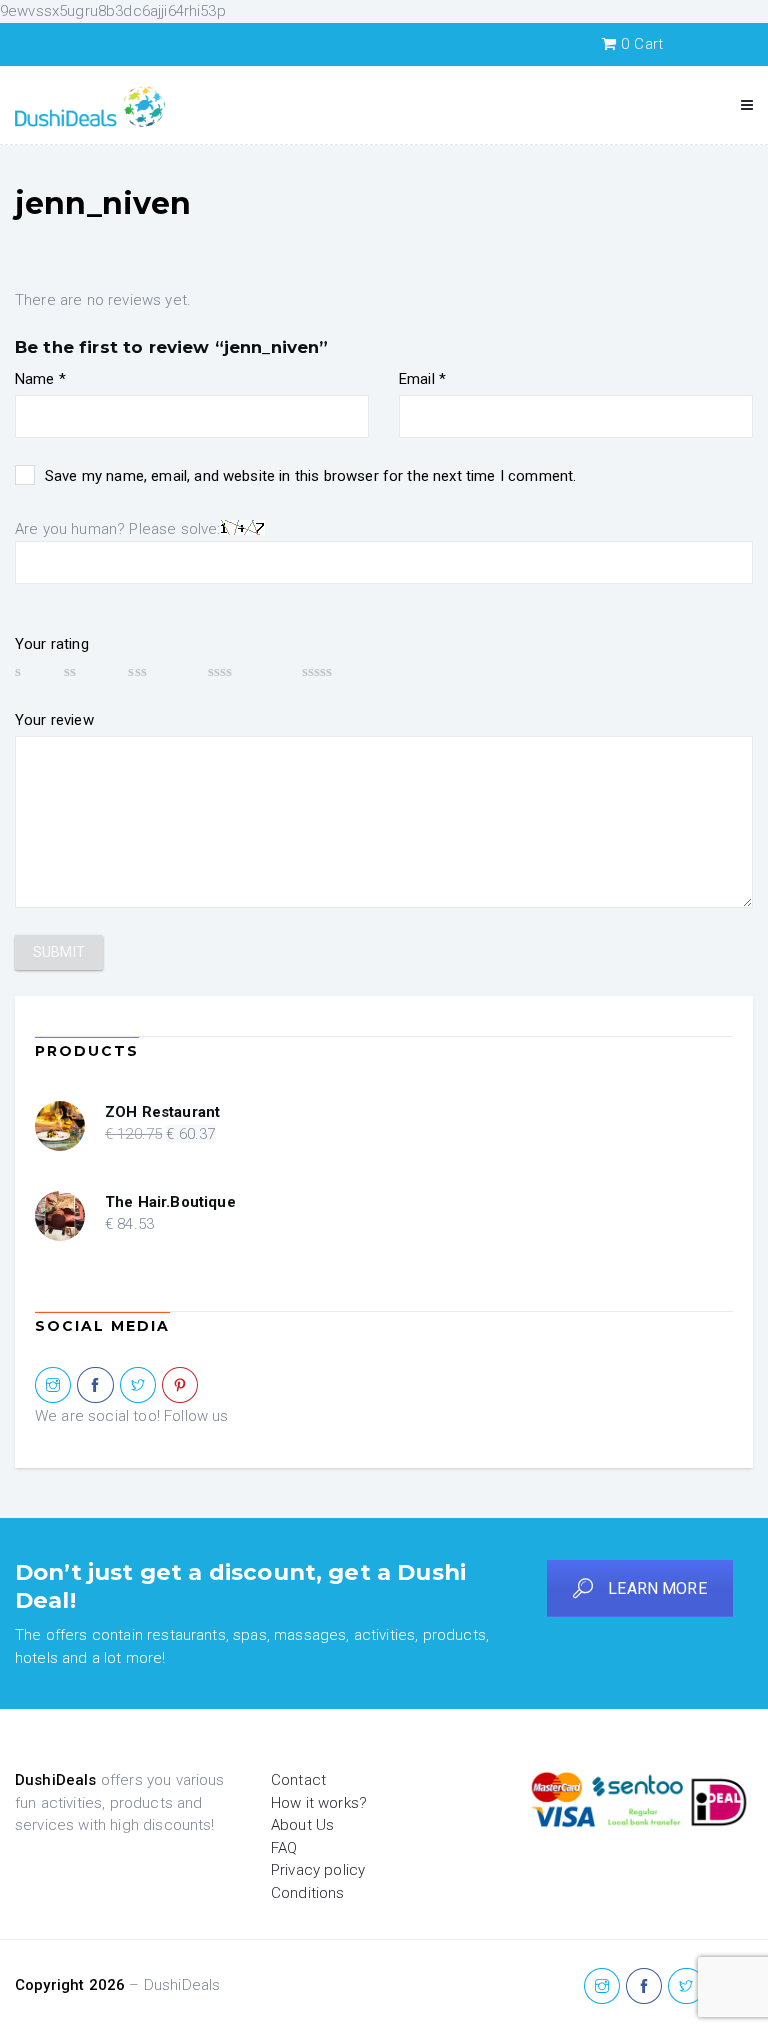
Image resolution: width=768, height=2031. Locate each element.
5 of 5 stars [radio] (347, 671)
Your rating (52, 644)
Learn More (657, 1588)
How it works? (319, 1803)
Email (422, 379)
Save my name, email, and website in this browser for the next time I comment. (310, 476)
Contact (298, 1780)
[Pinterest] (180, 1386)
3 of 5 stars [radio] (158, 671)
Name (40, 379)
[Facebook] (95, 1386)
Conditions (308, 1893)
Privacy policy (318, 1870)
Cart (642, 44)
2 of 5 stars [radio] (86, 671)
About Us (302, 1825)
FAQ (284, 1848)
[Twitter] (138, 1386)
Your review (54, 720)
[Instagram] (53, 1386)
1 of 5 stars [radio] (30, 671)
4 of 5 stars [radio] (245, 671)
